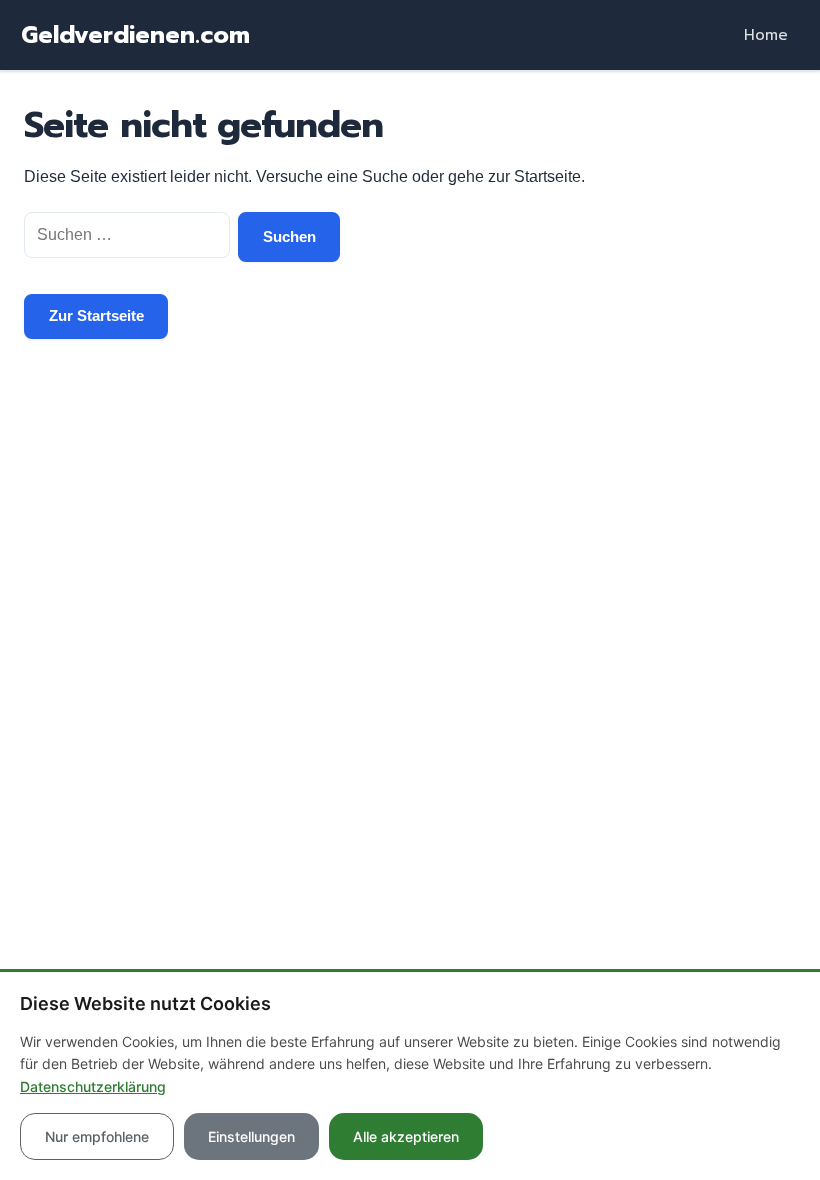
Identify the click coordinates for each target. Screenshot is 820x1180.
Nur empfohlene (97, 1136)
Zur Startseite (96, 315)
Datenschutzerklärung (93, 1086)
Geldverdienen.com (135, 35)
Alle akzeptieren (406, 1136)
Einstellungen (251, 1136)
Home (766, 35)
